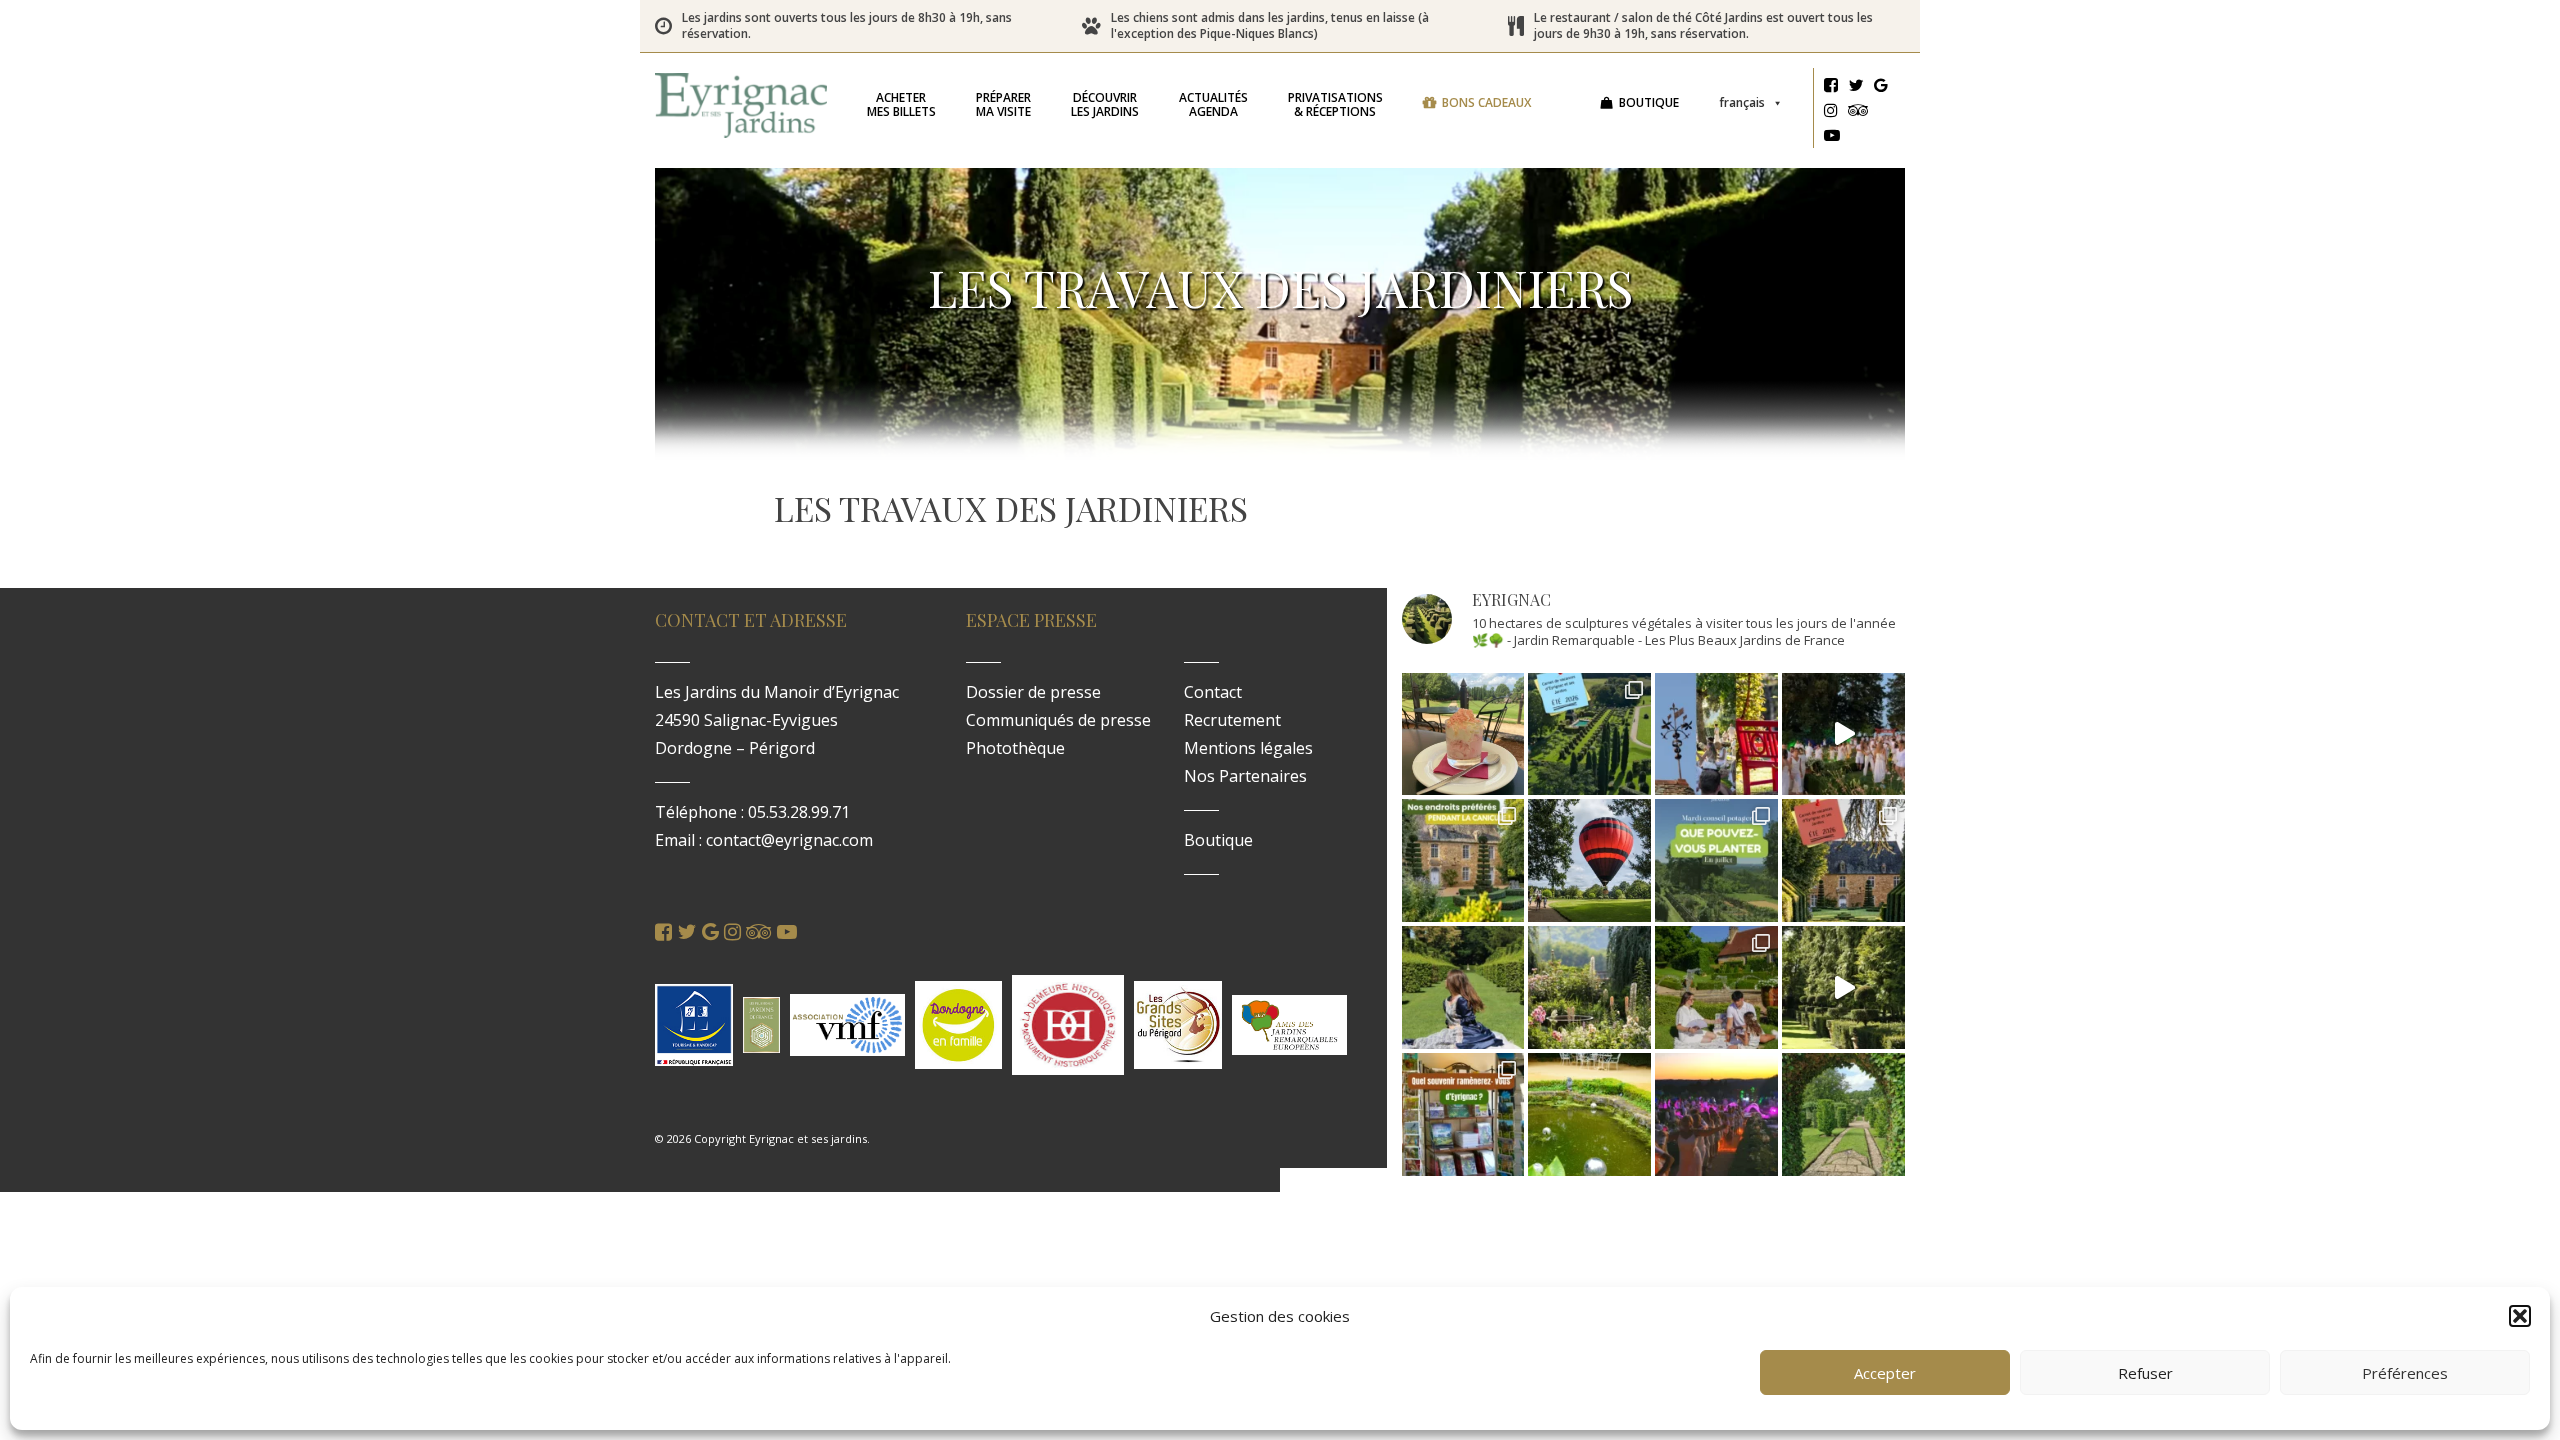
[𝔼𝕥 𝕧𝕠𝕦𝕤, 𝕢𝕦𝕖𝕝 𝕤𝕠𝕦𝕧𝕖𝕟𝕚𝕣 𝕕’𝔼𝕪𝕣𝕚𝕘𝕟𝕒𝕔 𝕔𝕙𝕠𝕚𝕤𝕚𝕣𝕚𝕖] (1463, 1114)
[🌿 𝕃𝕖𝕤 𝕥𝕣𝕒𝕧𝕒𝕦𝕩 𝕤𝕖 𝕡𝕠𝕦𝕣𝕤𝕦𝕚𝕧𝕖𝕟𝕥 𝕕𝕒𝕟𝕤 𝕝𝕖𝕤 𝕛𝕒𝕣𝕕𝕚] (1843, 987)
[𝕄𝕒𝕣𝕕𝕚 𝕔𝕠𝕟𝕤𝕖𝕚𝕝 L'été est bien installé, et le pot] (1716, 860)
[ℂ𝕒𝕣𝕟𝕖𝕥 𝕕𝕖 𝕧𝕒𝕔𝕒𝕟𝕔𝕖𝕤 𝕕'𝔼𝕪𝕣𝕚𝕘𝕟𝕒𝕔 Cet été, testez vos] (1589, 734)
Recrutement (1232, 720)
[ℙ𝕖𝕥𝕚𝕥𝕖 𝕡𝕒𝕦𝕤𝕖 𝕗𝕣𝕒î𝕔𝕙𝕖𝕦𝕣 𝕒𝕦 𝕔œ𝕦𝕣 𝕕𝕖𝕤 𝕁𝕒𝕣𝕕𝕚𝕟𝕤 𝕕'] (1463, 734)
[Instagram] (1831, 113)
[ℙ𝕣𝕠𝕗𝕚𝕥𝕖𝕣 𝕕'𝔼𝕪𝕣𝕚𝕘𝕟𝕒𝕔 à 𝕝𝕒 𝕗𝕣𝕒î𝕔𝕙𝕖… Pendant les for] (1843, 1114)
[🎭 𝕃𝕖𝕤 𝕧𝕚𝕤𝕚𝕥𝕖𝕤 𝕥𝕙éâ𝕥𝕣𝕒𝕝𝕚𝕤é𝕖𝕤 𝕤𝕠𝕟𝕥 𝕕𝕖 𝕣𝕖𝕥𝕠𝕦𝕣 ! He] (1463, 987)
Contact (1213, 692)
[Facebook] (1831, 88)
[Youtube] (1832, 138)
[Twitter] (1856, 88)
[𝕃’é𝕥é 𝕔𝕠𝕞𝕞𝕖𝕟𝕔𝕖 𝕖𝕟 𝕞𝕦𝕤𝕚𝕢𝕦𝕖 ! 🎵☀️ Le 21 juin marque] (1716, 1114)
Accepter (1885, 1373)
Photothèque (1015, 748)
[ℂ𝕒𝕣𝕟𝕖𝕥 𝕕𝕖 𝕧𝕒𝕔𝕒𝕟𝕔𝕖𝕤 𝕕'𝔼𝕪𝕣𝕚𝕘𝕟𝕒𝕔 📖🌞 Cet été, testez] (1843, 860)
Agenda (1213, 104)
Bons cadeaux (1486, 102)
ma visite (1003, 104)
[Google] (1881, 88)
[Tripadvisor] (1858, 113)
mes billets (901, 104)
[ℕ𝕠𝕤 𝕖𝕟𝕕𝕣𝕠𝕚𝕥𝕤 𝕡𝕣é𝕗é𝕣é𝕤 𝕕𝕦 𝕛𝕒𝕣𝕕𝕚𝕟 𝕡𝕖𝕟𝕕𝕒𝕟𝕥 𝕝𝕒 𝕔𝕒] (1463, 860)
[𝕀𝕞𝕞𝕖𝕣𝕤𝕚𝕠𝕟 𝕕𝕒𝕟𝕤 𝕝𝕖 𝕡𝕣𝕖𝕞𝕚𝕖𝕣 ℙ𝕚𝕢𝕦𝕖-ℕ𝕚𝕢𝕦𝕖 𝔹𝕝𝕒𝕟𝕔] (1843, 734)
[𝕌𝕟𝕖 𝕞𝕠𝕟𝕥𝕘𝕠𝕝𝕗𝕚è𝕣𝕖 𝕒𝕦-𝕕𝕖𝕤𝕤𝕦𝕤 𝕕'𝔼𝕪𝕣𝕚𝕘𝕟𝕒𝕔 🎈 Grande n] (1589, 860)
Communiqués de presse (1058, 720)
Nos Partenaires (1245, 776)
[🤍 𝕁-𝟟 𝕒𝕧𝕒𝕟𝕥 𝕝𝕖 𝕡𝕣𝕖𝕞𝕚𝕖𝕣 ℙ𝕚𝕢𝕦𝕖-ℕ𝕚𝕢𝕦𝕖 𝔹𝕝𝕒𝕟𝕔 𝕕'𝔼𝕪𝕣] (1716, 987)
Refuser (2145, 1373)
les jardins (1105, 104)
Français (1742, 102)
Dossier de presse (1033, 692)
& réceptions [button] (1335, 104)
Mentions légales (1248, 748)
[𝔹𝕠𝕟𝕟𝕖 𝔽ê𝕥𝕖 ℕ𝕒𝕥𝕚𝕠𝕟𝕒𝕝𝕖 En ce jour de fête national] (1716, 734)
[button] (2520, 1316)
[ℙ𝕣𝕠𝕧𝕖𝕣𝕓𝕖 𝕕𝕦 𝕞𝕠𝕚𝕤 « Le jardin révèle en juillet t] (1589, 987)
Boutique (1649, 102)
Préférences (2405, 1373)
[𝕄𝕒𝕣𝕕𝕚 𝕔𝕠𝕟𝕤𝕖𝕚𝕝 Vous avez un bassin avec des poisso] (1589, 1114)
